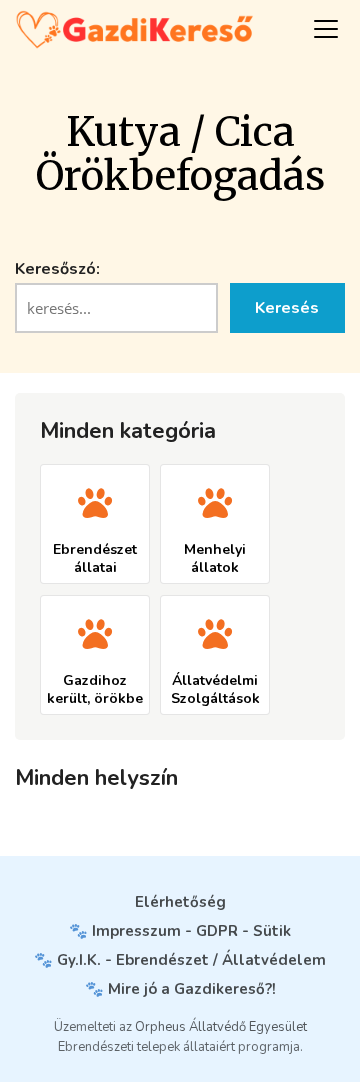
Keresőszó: (57, 269)
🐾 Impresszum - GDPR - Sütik (180, 931)
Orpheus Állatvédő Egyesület (221, 1027)
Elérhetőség (180, 902)
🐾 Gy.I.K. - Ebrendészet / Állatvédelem (180, 960)
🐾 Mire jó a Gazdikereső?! (180, 989)
